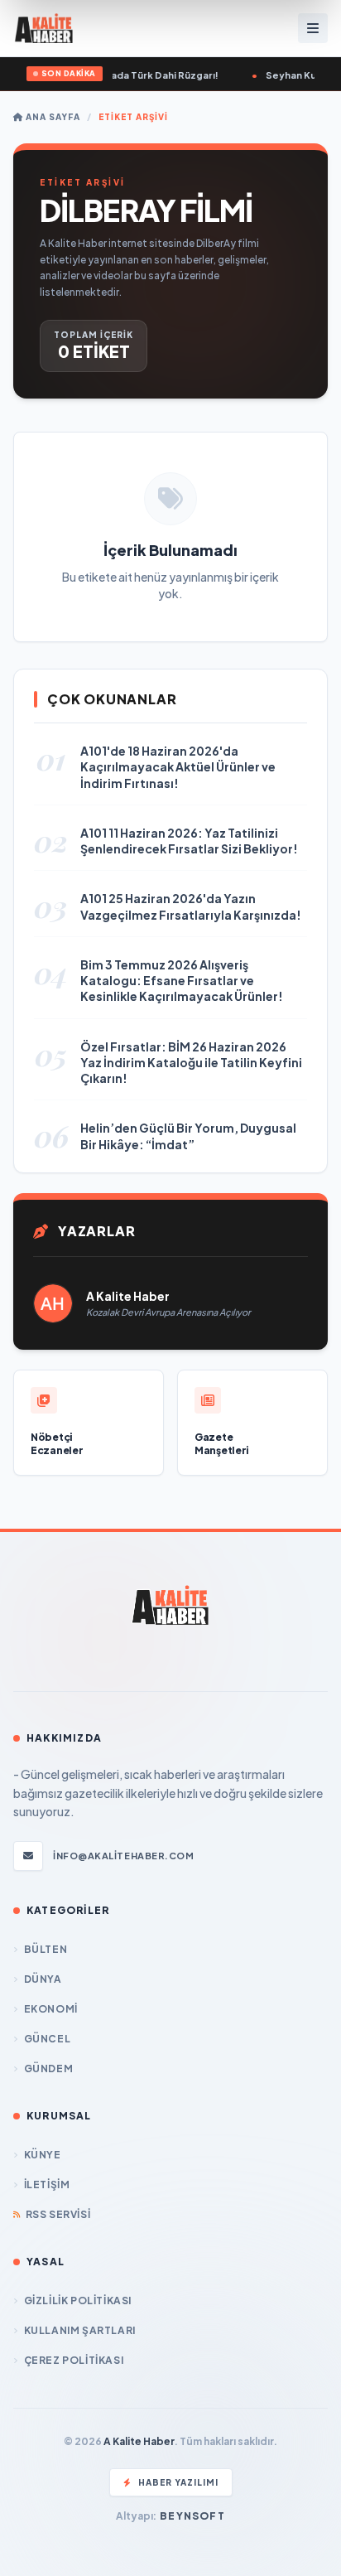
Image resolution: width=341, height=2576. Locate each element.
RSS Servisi (58, 2214)
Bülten (46, 1949)
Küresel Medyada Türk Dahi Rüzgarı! (125, 75)
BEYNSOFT (192, 2516)
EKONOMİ (51, 2009)
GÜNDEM (48, 2069)
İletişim (47, 2185)
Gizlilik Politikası (78, 2301)
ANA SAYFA (52, 117)
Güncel (47, 2039)
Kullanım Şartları (80, 2330)
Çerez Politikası (74, 2360)
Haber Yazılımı (178, 2482)
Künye (43, 2155)
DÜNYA (43, 1979)
